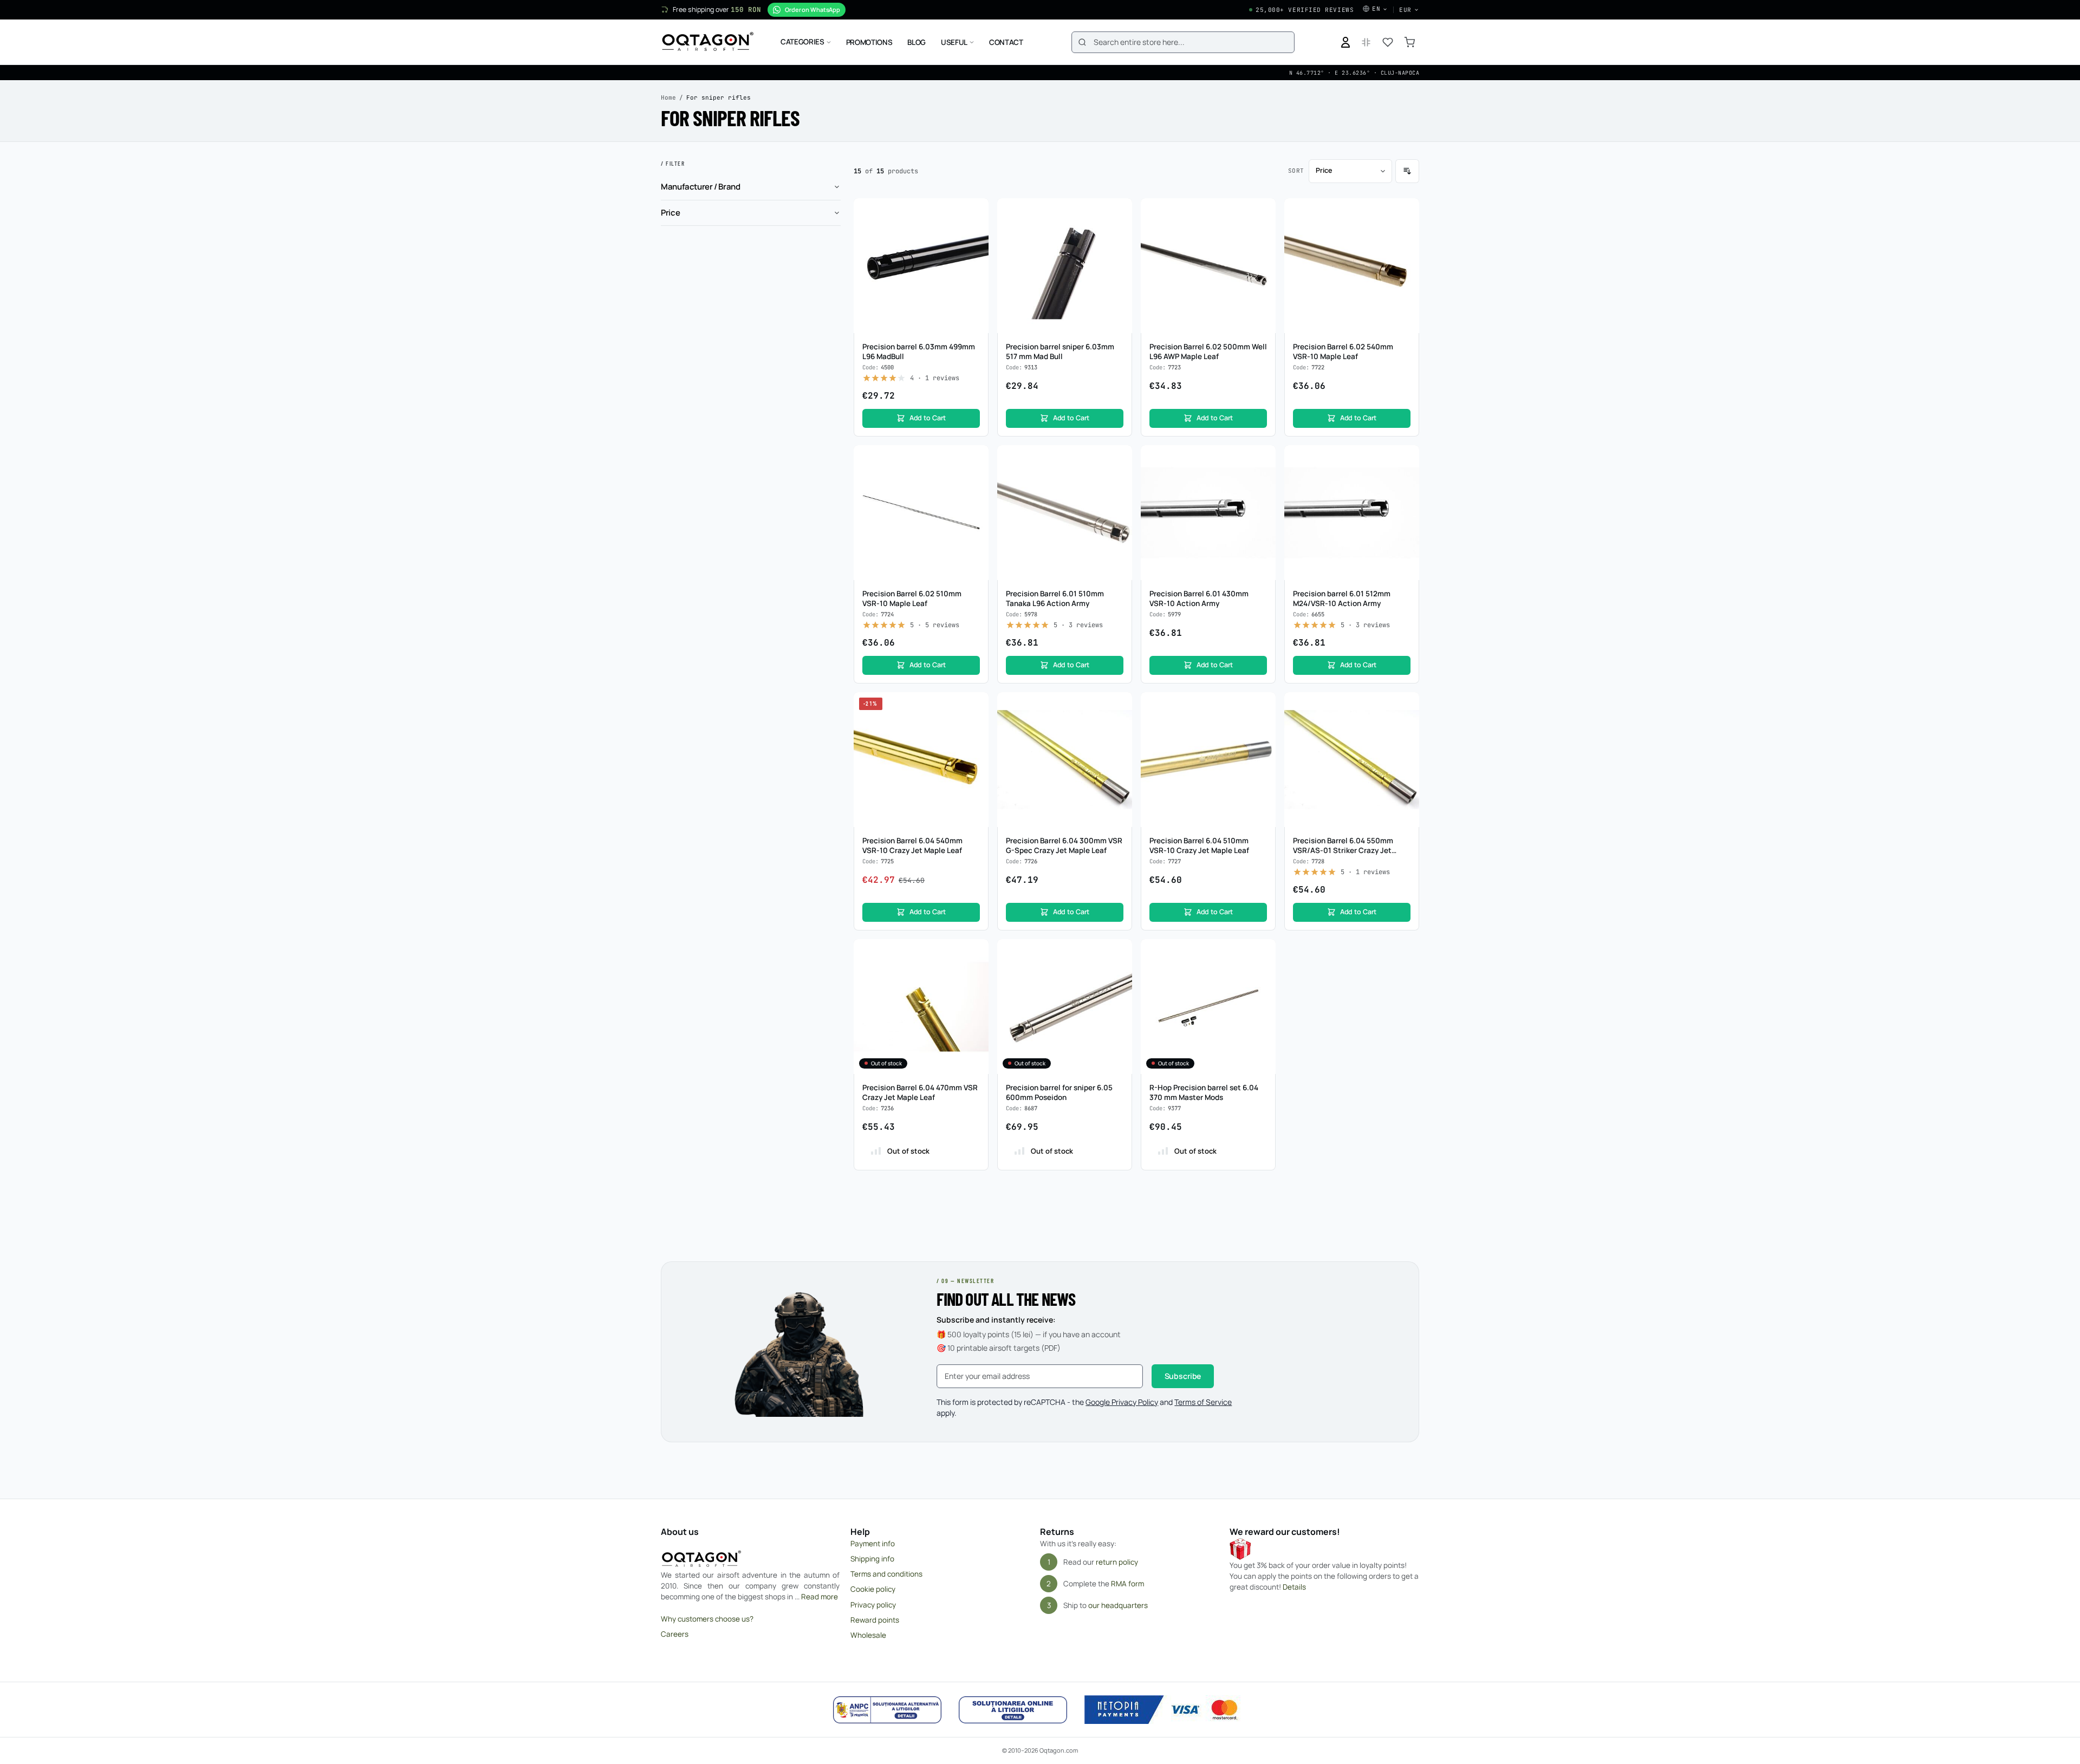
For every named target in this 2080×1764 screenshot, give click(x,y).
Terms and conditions (886, 1574)
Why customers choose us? (707, 1619)
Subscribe (1183, 1376)
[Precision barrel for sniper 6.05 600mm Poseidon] (1065, 1007)
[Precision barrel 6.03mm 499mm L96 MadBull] (921, 266)
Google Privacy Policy (1122, 1402)
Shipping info (872, 1559)
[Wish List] (1388, 42)
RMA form (1127, 1584)
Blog (916, 42)
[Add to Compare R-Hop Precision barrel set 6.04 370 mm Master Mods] (1262, 974)
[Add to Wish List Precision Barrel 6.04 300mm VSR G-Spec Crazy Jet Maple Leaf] (1118, 706)
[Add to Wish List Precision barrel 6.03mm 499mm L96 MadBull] (974, 212)
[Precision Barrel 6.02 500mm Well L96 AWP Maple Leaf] (1208, 266)
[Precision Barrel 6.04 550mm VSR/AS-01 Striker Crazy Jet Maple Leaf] (1352, 760)
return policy (1117, 1562)
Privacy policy (873, 1605)
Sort (1296, 171)
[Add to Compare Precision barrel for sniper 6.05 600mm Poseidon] (1118, 974)
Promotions (869, 42)
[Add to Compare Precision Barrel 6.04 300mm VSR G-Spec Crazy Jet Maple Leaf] (1118, 727)
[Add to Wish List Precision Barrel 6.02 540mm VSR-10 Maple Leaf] (1405, 212)
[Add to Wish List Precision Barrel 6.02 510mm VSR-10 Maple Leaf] (974, 459)
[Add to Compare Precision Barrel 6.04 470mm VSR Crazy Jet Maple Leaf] (974, 974)
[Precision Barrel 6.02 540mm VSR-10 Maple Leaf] (1352, 266)
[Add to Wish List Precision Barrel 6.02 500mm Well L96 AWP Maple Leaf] (1262, 212)
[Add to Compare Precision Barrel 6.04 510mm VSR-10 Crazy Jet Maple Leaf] (1262, 727)
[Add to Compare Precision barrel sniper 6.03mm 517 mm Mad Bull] (1118, 233)
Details (1294, 1587)
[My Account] (1345, 42)
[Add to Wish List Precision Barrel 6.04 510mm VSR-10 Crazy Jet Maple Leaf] (1262, 706)
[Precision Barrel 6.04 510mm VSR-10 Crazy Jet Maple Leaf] (1208, 760)
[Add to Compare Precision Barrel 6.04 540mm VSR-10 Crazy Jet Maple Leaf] (974, 727)
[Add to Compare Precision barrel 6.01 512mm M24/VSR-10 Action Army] (1405, 480)
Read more (820, 1597)
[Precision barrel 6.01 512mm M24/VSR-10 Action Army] (1352, 513)
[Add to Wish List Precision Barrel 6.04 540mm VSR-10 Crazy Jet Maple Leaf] (974, 706)
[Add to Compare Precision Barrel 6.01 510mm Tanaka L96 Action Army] (1118, 480)
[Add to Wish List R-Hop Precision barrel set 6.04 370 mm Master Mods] (1262, 953)
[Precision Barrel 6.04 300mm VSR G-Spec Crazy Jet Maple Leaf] (1065, 760)
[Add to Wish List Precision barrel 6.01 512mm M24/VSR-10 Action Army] (1405, 459)
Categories (802, 42)
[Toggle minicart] (1409, 42)
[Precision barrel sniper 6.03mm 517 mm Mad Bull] (1065, 266)
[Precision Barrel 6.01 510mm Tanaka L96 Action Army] (1065, 513)
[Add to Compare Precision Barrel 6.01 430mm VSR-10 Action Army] (1262, 480)
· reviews (935, 378)
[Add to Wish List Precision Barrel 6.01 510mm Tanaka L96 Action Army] (1118, 459)
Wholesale (868, 1635)
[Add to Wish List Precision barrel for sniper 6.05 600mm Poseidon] (1118, 953)
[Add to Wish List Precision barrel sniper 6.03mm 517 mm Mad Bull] (1118, 212)
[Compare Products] (1366, 42)
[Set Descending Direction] (1407, 171)
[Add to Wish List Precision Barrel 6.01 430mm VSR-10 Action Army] (1262, 459)
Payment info (873, 1544)
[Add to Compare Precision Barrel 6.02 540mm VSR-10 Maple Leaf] (1405, 233)
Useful (954, 42)
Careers (675, 1634)
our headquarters (1118, 1605)
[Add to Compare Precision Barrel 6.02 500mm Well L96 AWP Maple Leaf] (1262, 233)
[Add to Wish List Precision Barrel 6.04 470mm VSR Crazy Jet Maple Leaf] (974, 953)
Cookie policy (873, 1589)
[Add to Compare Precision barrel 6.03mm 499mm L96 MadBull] (974, 233)
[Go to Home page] (708, 42)
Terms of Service (1203, 1402)
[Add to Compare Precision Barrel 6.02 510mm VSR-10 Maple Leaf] (974, 480)
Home (668, 97)
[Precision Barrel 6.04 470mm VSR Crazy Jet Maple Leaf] (921, 1007)
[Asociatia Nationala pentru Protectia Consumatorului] (887, 1710)
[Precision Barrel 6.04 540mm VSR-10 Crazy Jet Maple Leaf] (921, 760)
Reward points (875, 1620)
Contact (1006, 42)
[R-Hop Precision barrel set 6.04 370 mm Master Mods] (1208, 1007)
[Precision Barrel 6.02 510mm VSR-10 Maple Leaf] (921, 513)
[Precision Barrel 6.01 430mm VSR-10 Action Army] (1208, 513)
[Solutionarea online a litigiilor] (1013, 1710)
